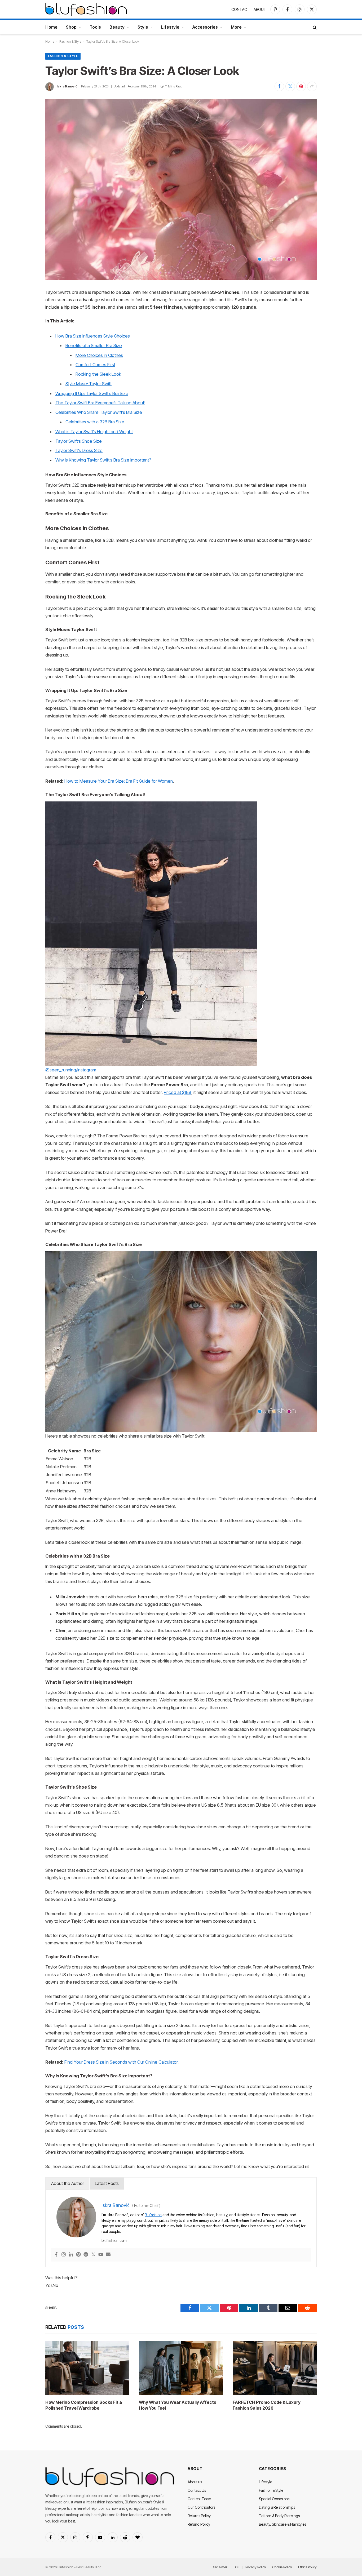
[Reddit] (86, 2255)
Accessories (205, 27)
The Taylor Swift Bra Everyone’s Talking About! (100, 403)
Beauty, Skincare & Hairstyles (282, 2524)
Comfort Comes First (95, 365)
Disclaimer (219, 2567)
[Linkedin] (71, 2255)
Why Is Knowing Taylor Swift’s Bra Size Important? (103, 460)
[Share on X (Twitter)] (290, 86)
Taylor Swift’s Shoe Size (79, 441)
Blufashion (153, 2215)
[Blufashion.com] (86, 9)
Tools (95, 27)
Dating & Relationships (277, 2507)
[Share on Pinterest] (301, 86)
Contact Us (197, 2490)
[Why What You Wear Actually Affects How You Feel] (181, 2368)
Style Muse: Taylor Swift (89, 384)
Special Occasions (274, 2499)
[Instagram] (64, 2255)
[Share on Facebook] (279, 86)
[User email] (108, 2255)
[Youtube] (101, 2255)
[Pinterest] (78, 2255)
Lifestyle (170, 27)
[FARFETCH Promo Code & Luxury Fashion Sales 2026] (275, 2368)
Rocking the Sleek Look (98, 374)
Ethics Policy (307, 2567)
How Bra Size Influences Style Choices (93, 336)
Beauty (117, 27)
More (236, 27)
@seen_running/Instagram (71, 1070)
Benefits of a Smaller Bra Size (94, 345)
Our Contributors (201, 2507)
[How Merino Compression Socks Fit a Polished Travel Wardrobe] (87, 2368)
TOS (236, 2567)
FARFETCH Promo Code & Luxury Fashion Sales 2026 (267, 2405)
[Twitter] (93, 2255)
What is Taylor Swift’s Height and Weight (94, 432)
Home (51, 27)
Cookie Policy (282, 2567)
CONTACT (240, 9)
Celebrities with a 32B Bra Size (95, 422)
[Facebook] (56, 2255)
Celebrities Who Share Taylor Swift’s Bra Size (99, 412)
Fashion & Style (70, 41)
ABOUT (260, 9)
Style (143, 27)
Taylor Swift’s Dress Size (79, 450)
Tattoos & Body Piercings (279, 2516)
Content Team (199, 2499)
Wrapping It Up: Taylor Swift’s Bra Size (92, 393)
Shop (71, 27)
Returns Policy (199, 2516)
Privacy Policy (256, 2567)
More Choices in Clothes (99, 355)
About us (195, 2482)
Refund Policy (199, 2524)
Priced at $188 (178, 1092)
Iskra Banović (67, 86)
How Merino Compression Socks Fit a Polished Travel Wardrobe (84, 2405)
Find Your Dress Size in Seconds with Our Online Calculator (121, 2062)
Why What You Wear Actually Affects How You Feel (178, 2405)
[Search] (314, 27)
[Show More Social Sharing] (312, 86)
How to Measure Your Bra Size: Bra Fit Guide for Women (119, 781)
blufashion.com (114, 2240)
